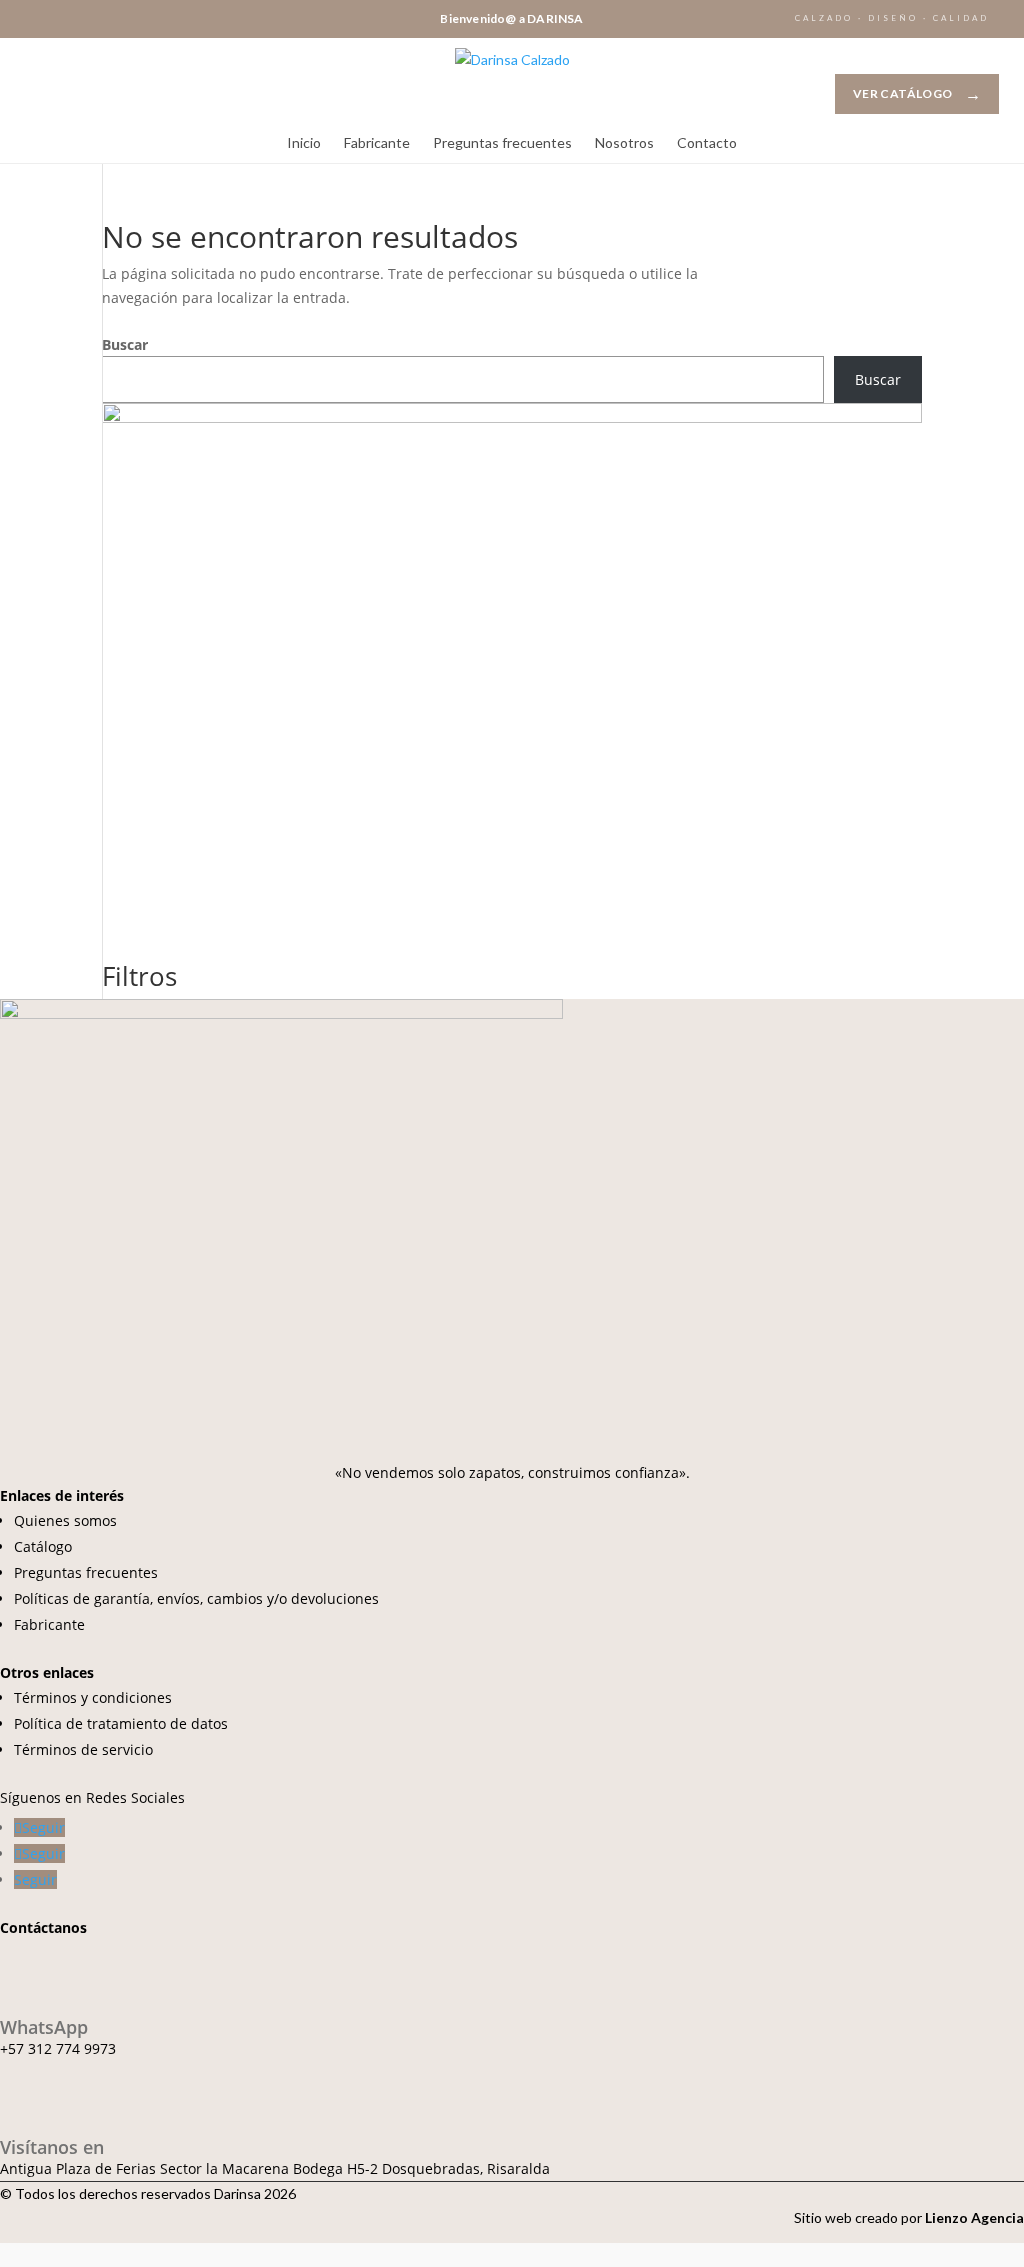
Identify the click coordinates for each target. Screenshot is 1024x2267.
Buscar (125, 344)
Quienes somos (65, 1520)
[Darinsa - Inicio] (512, 86)
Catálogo (43, 1546)
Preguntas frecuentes (502, 142)
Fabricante (377, 142)
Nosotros (624, 142)
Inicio (304, 142)
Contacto (707, 142)
